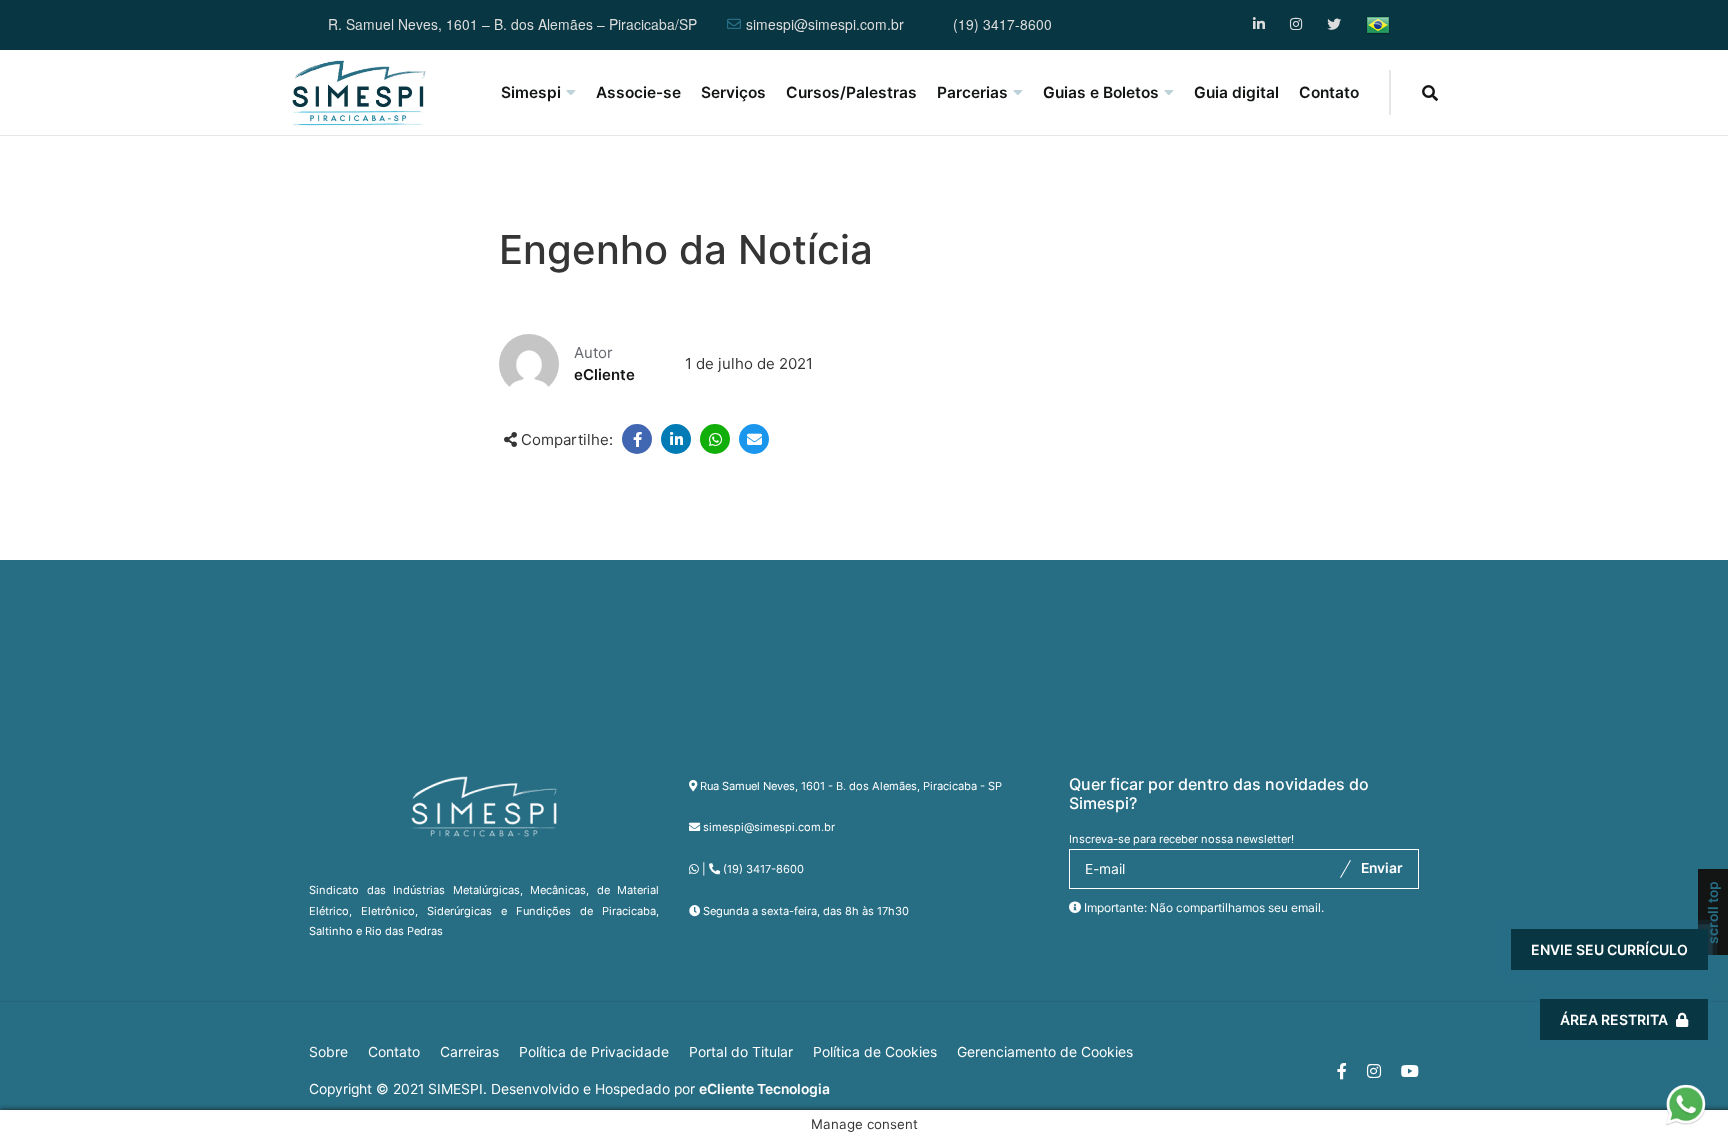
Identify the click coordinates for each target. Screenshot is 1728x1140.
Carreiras (469, 1052)
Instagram (1297, 24)
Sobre (328, 1052)
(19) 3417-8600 (1002, 25)
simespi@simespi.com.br (825, 25)
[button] (1685, 1098)
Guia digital (1236, 92)
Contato (1329, 92)
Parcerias (972, 92)
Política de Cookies (875, 1052)
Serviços (733, 92)
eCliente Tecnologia (764, 1089)
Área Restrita (1614, 1019)
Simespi (531, 92)
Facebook (1260, 24)
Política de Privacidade (594, 1052)
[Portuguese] (1378, 25)
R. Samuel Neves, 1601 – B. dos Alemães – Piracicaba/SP (512, 25)
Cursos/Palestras (851, 92)
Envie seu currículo (1609, 949)
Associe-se (638, 92)
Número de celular (1364, 872)
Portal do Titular (741, 1052)
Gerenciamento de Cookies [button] (1045, 1052)
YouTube (1334, 24)
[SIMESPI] (359, 93)
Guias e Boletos (1101, 92)
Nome (1320, 760)
